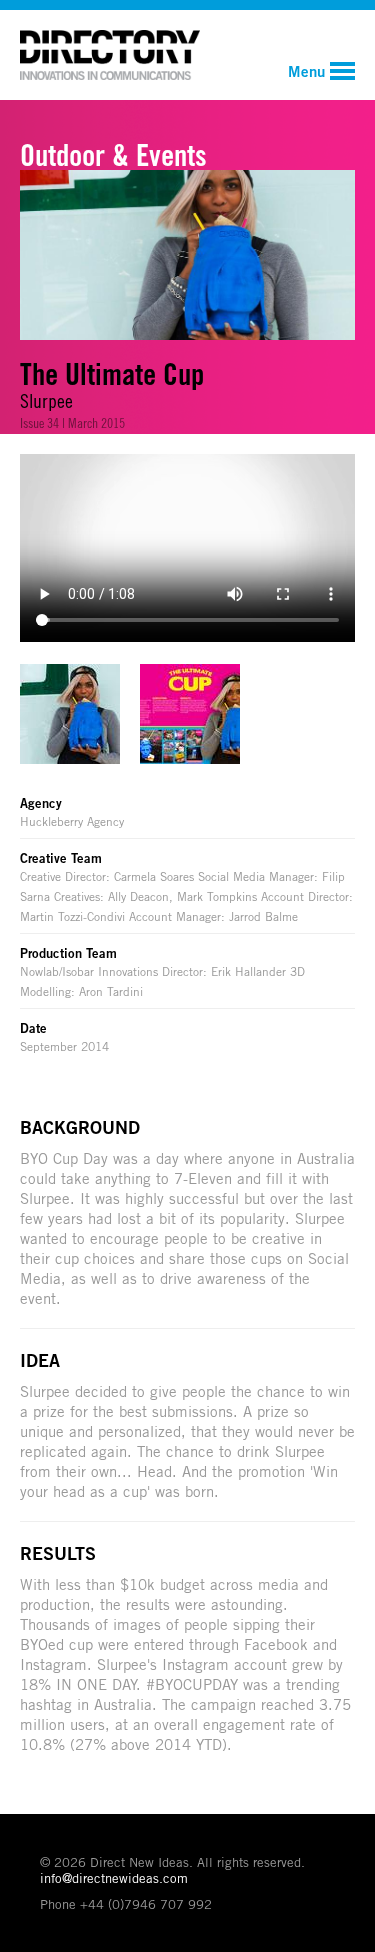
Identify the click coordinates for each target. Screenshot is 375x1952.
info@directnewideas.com (114, 1878)
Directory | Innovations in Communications (110, 55)
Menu (306, 71)
